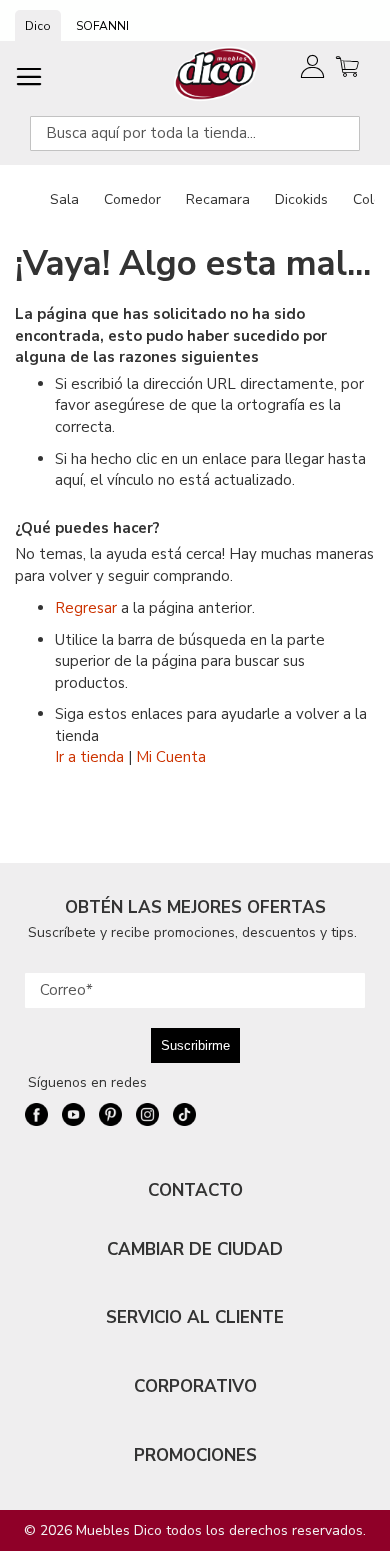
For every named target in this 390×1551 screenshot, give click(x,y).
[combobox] (195, 133)
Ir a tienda (89, 757)
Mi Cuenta (171, 757)
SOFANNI (102, 26)
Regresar (86, 608)
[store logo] (216, 73)
